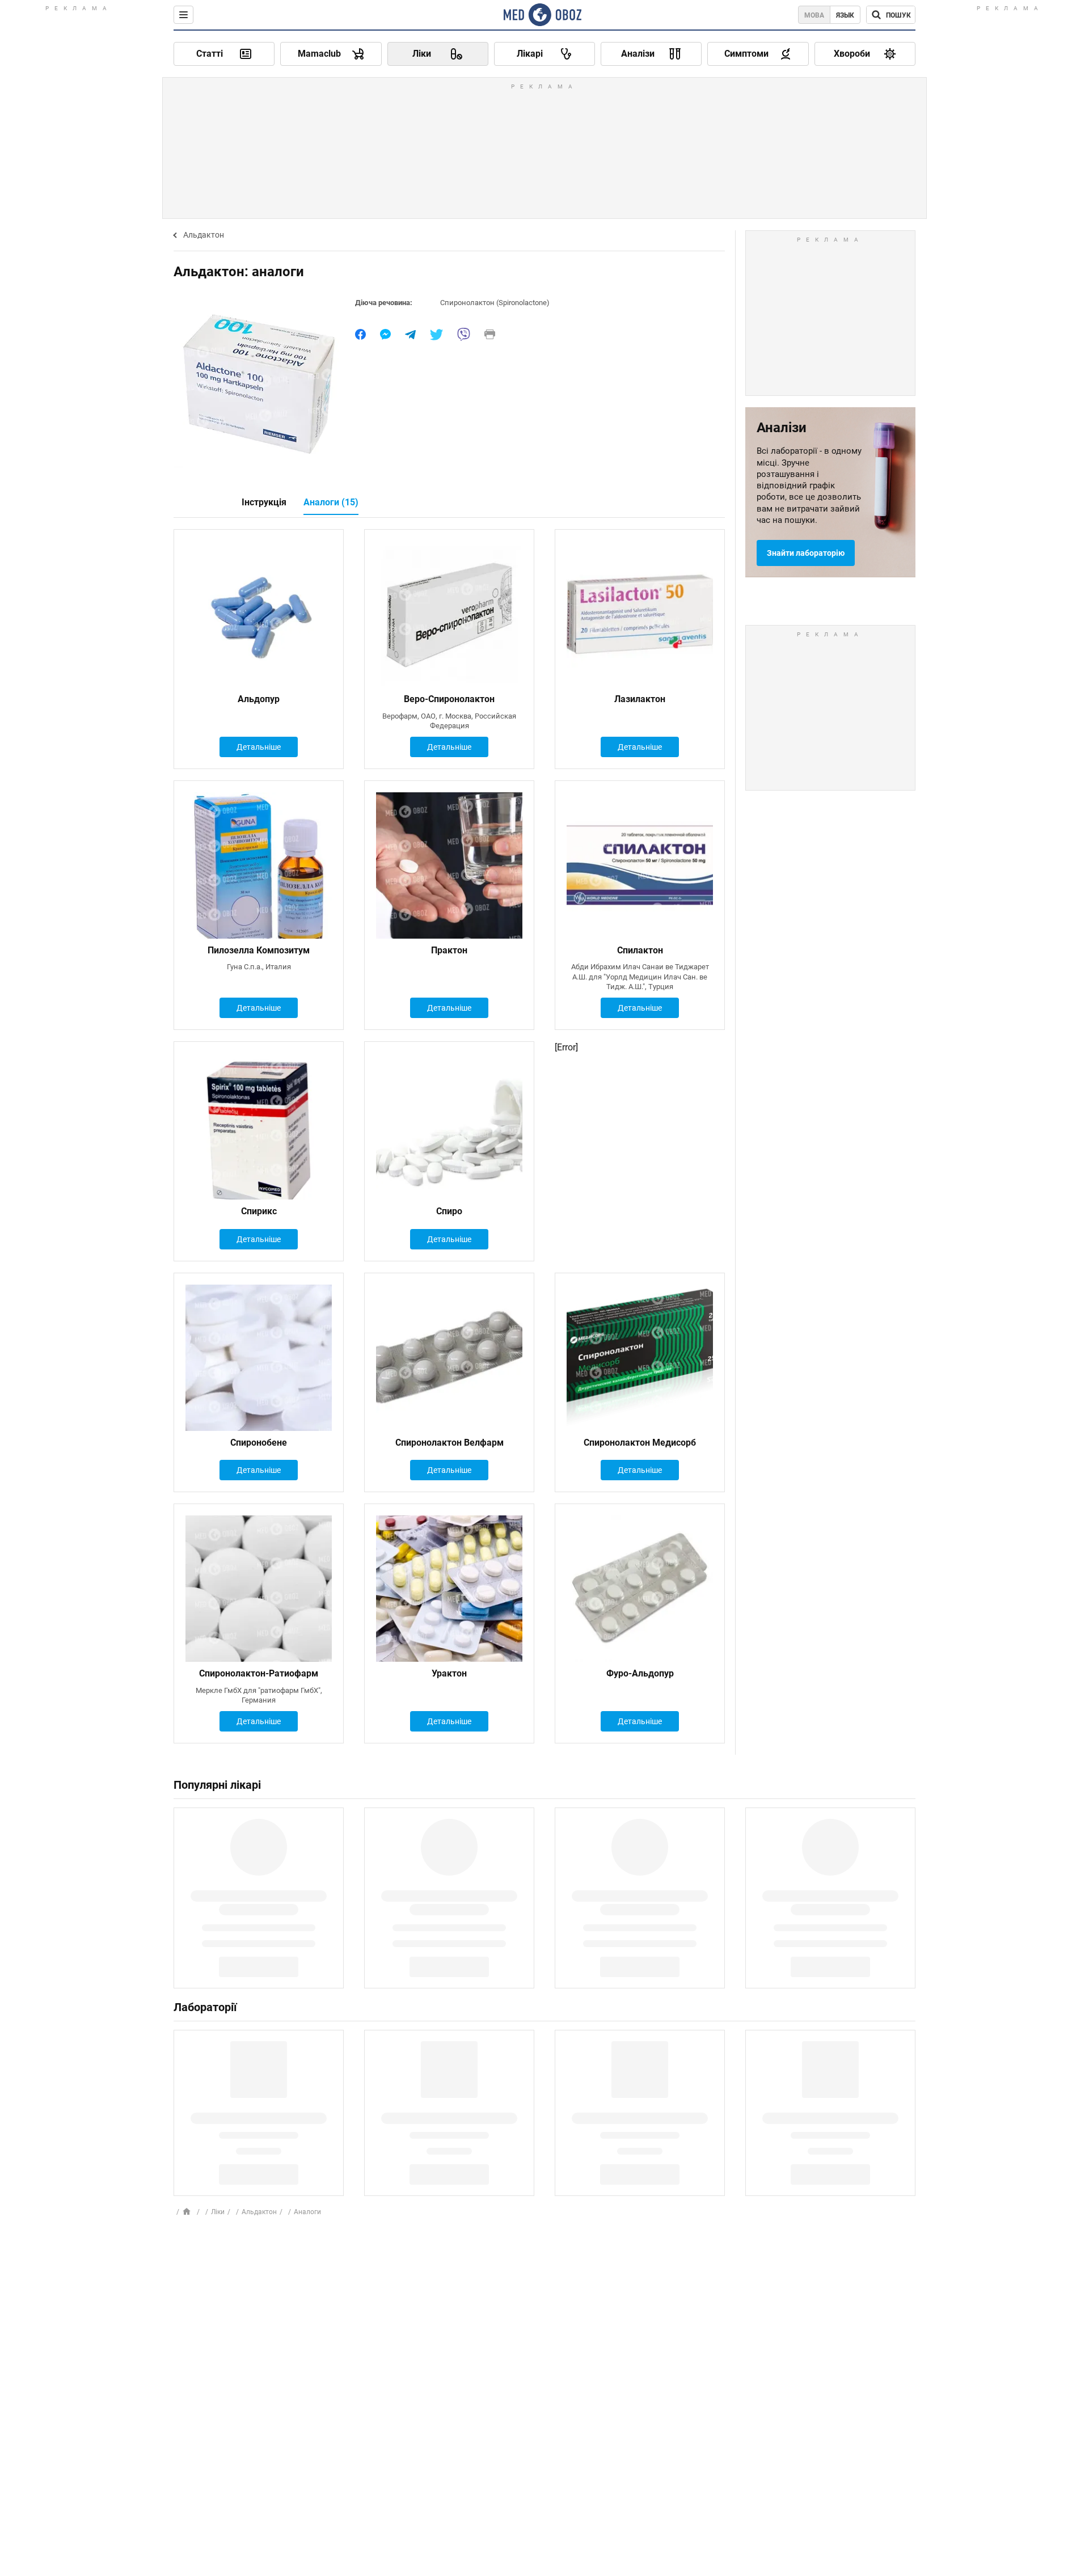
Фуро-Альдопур (640, 1673)
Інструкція (264, 502)
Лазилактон (640, 699)
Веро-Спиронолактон (449, 699)
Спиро (449, 1211)
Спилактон (640, 950)
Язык (845, 15)
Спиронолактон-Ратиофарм (259, 1673)
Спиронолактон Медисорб (640, 1443)
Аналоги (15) (331, 502)
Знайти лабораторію (806, 553)
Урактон (449, 1673)
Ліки (218, 2212)
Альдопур (259, 699)
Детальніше (259, 747)
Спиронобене (259, 1443)
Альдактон (204, 235)
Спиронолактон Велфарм (449, 1443)
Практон (449, 950)
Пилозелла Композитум (259, 950)
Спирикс (259, 1211)
